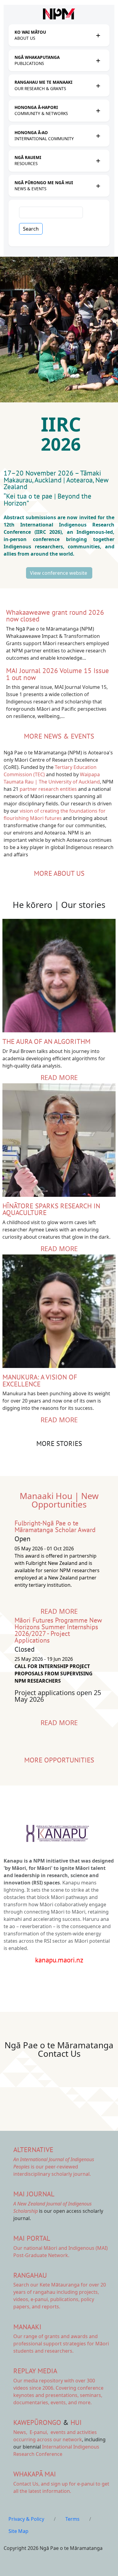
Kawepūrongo (37, 2422)
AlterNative (33, 2149)
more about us (59, 873)
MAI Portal (32, 2238)
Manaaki (27, 2327)
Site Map (18, 2531)
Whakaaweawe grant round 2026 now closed (55, 616)
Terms (72, 2519)
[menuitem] (54, 35)
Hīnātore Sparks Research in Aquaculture (51, 1209)
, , (31, 2432)
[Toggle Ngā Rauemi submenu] (98, 161)
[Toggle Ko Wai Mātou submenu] (98, 35)
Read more (59, 1077)
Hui (76, 2422)
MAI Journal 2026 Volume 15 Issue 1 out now (57, 674)
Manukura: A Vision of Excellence (40, 1380)
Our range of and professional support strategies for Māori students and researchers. (61, 2344)
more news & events (59, 736)
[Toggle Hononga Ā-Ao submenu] (98, 136)
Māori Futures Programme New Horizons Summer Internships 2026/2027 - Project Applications (58, 1630)
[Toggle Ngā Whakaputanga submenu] (98, 60)
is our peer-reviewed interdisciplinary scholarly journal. (54, 2167)
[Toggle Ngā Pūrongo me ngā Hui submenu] (98, 186)
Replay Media (35, 2371)
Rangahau (30, 2275)
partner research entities (48, 789)
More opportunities (59, 1760)
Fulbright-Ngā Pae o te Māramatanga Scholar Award (55, 1526)
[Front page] (59, 14)
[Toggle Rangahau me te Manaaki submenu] (98, 86)
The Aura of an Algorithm (46, 1041)
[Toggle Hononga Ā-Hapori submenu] (98, 110)
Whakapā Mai (35, 2474)
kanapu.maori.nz (59, 1960)
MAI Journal (34, 2194)
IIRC (64, 424)
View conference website (59, 573)
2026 (63, 444)
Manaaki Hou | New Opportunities (59, 1500)
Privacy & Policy (26, 2519)
